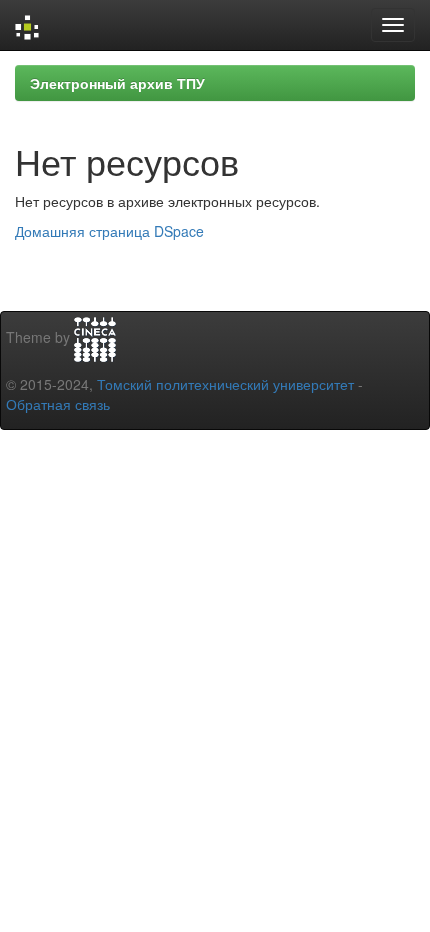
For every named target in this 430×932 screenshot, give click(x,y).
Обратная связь (58, 404)
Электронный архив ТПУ (117, 83)
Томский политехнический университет (225, 384)
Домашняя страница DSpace (109, 231)
